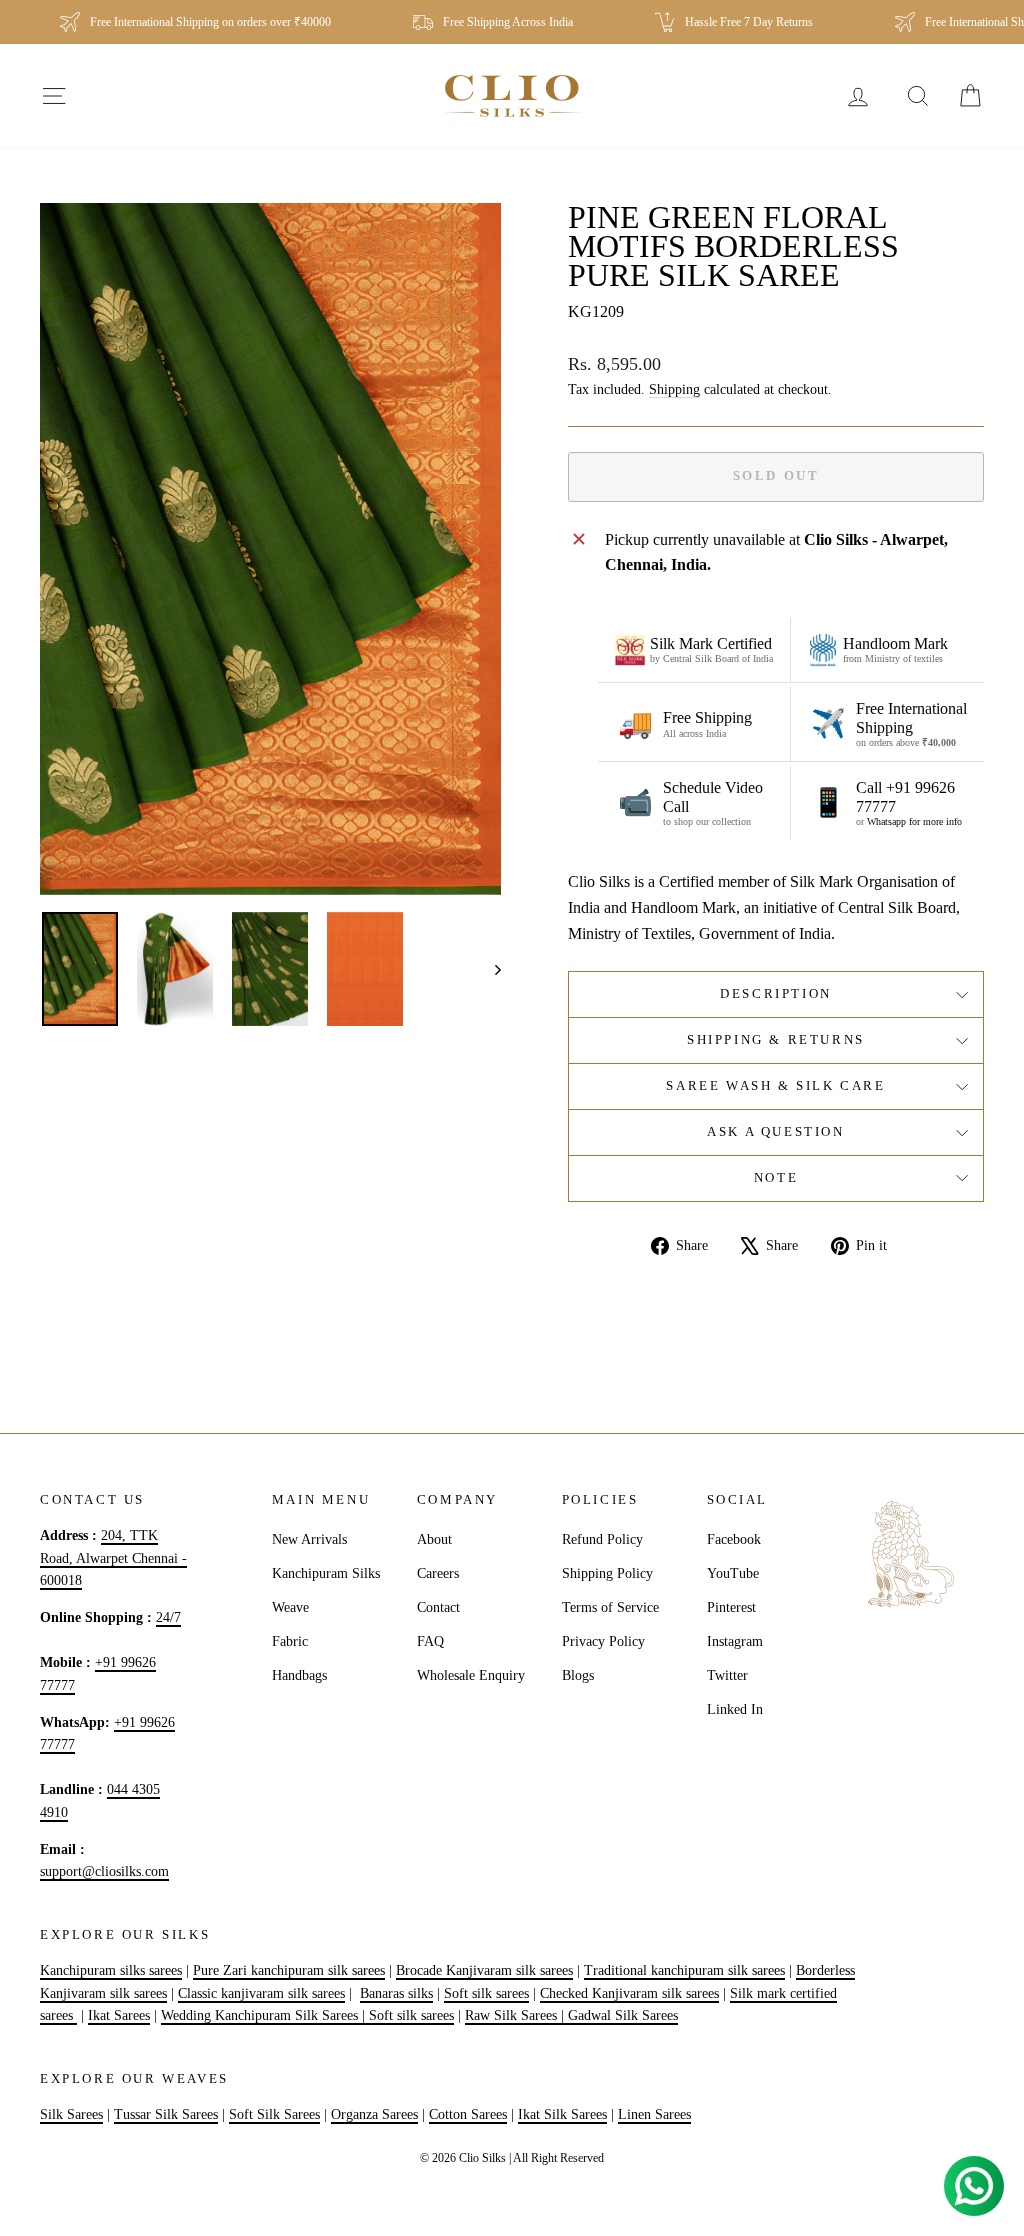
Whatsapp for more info (914, 821)
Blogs (578, 1675)
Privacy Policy (603, 1641)
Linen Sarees (654, 2114)
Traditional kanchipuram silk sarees (684, 1970)
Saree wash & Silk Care (775, 1085)
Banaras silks (396, 1993)
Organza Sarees (374, 2114)
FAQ (430, 1641)
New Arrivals (309, 1539)
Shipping (674, 389)
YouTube (733, 1573)
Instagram (735, 1641)
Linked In (735, 1709)
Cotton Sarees (468, 2114)
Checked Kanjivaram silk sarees (629, 1993)
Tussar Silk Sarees (166, 2114)
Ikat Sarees (119, 2015)
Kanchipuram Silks (326, 1573)
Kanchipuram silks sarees (111, 1970)
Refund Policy (602, 1539)
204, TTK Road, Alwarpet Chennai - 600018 (113, 1558)
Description (776, 993)
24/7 (168, 1617)
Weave (290, 1607)
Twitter (727, 1675)
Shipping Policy (607, 1573)
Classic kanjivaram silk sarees (261, 1993)
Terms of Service (610, 1607)
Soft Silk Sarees (274, 2114)
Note (776, 1177)
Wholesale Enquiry (471, 1675)
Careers (438, 1573)
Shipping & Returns (776, 1039)
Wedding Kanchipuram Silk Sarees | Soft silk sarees (307, 2015)
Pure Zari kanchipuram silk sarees (289, 1970)
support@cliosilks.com (104, 1871)
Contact (438, 1607)
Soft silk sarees (486, 1993)
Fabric (290, 1641)
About (434, 1539)
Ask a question (775, 1131)
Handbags (299, 1675)
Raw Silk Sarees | (516, 2015)
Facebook (734, 1539)
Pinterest (731, 1607)
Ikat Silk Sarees (562, 2114)
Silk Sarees (71, 2114)
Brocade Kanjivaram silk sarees (484, 1970)
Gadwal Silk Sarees (623, 2015)
